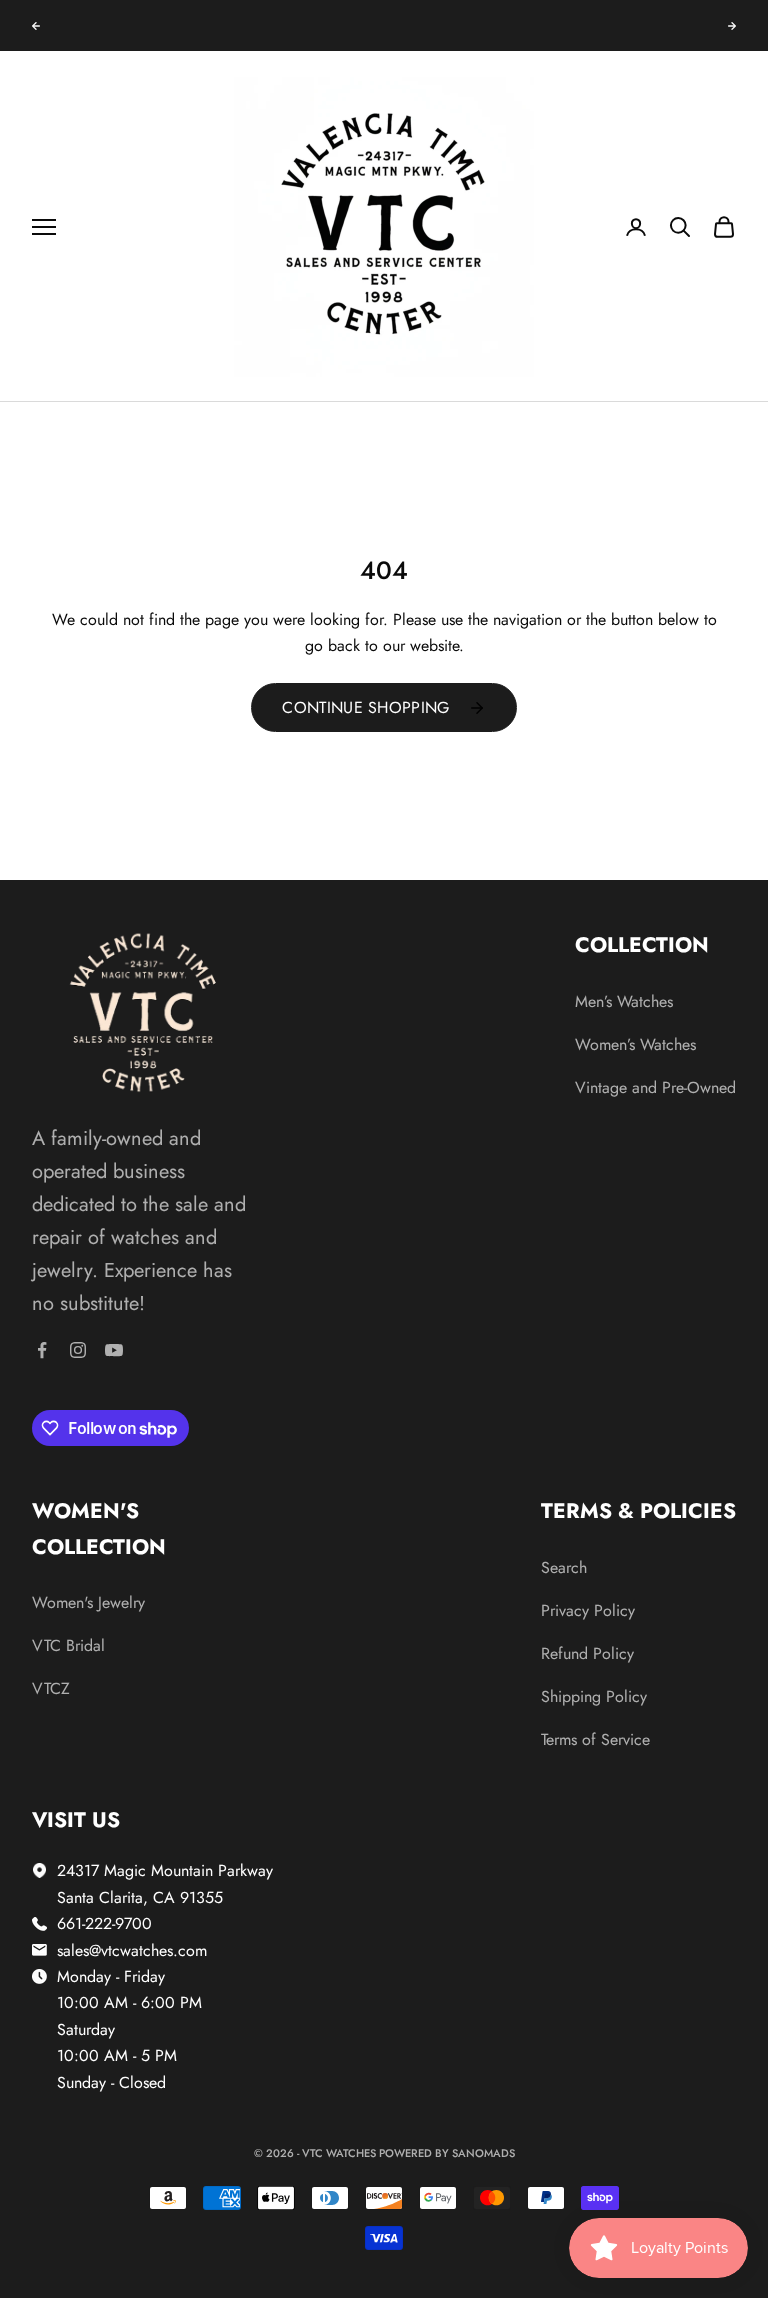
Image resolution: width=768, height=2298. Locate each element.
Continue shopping (365, 707)
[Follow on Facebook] (42, 1350)
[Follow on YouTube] (114, 1350)
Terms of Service (595, 1739)
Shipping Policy (594, 1696)
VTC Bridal (68, 1645)
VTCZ (51, 1688)
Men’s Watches (624, 1001)
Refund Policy (587, 1653)
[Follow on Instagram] (78, 1350)
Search (564, 1567)
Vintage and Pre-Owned (655, 1087)
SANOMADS (483, 2153)
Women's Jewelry (88, 1602)
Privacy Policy (588, 1610)
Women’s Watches (635, 1044)
